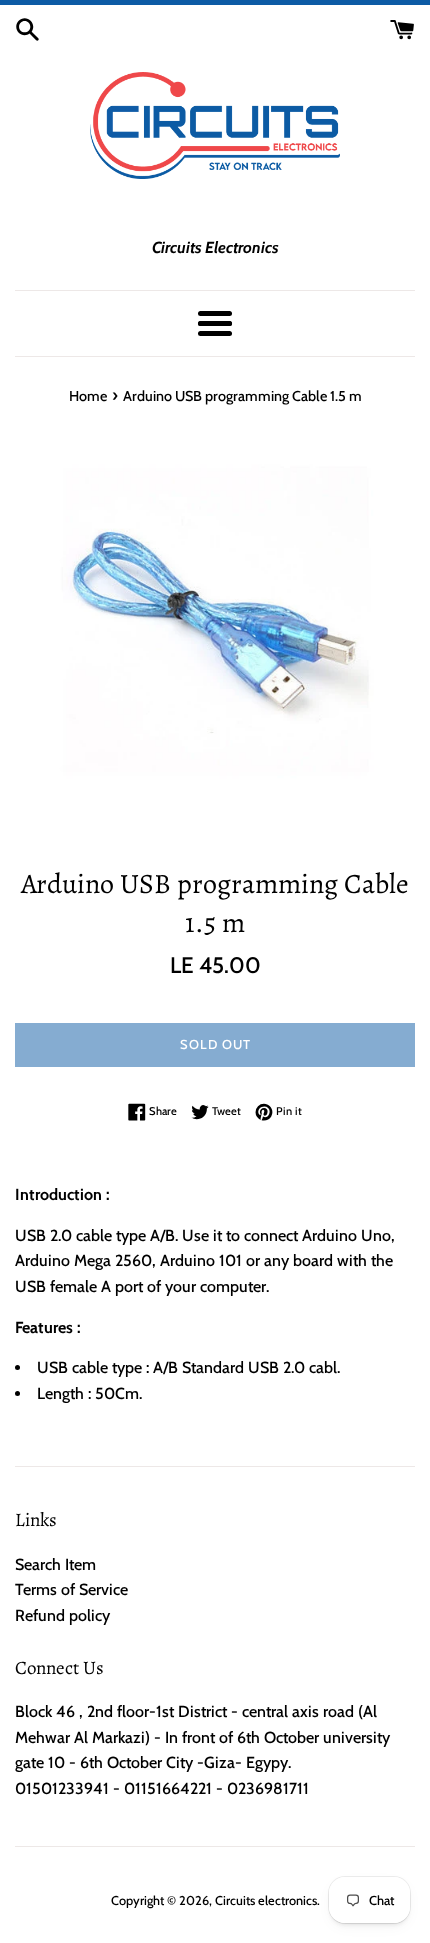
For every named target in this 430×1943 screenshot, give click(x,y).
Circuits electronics (266, 1900)
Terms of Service (71, 1589)
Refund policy (62, 1615)
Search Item (55, 1564)
